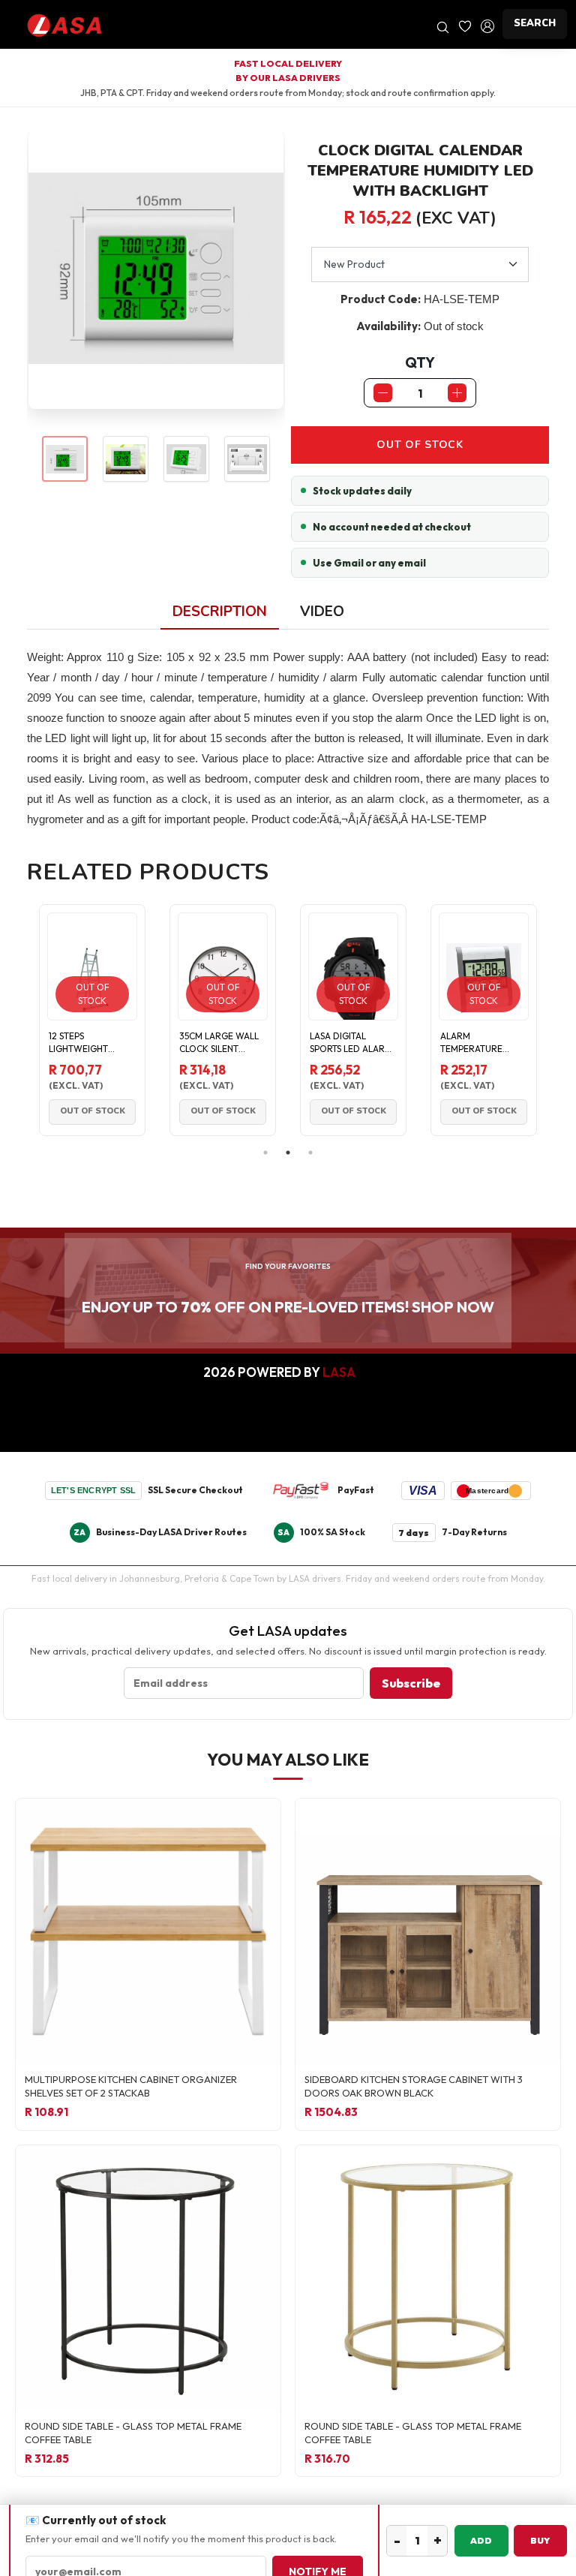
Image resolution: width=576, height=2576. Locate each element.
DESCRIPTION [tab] (220, 612)
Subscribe (411, 1683)
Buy (540, 2540)
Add (481, 2540)
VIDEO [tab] (322, 612)
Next (560, 1020)
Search (535, 23)
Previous (16, 1020)
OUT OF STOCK (420, 445)
